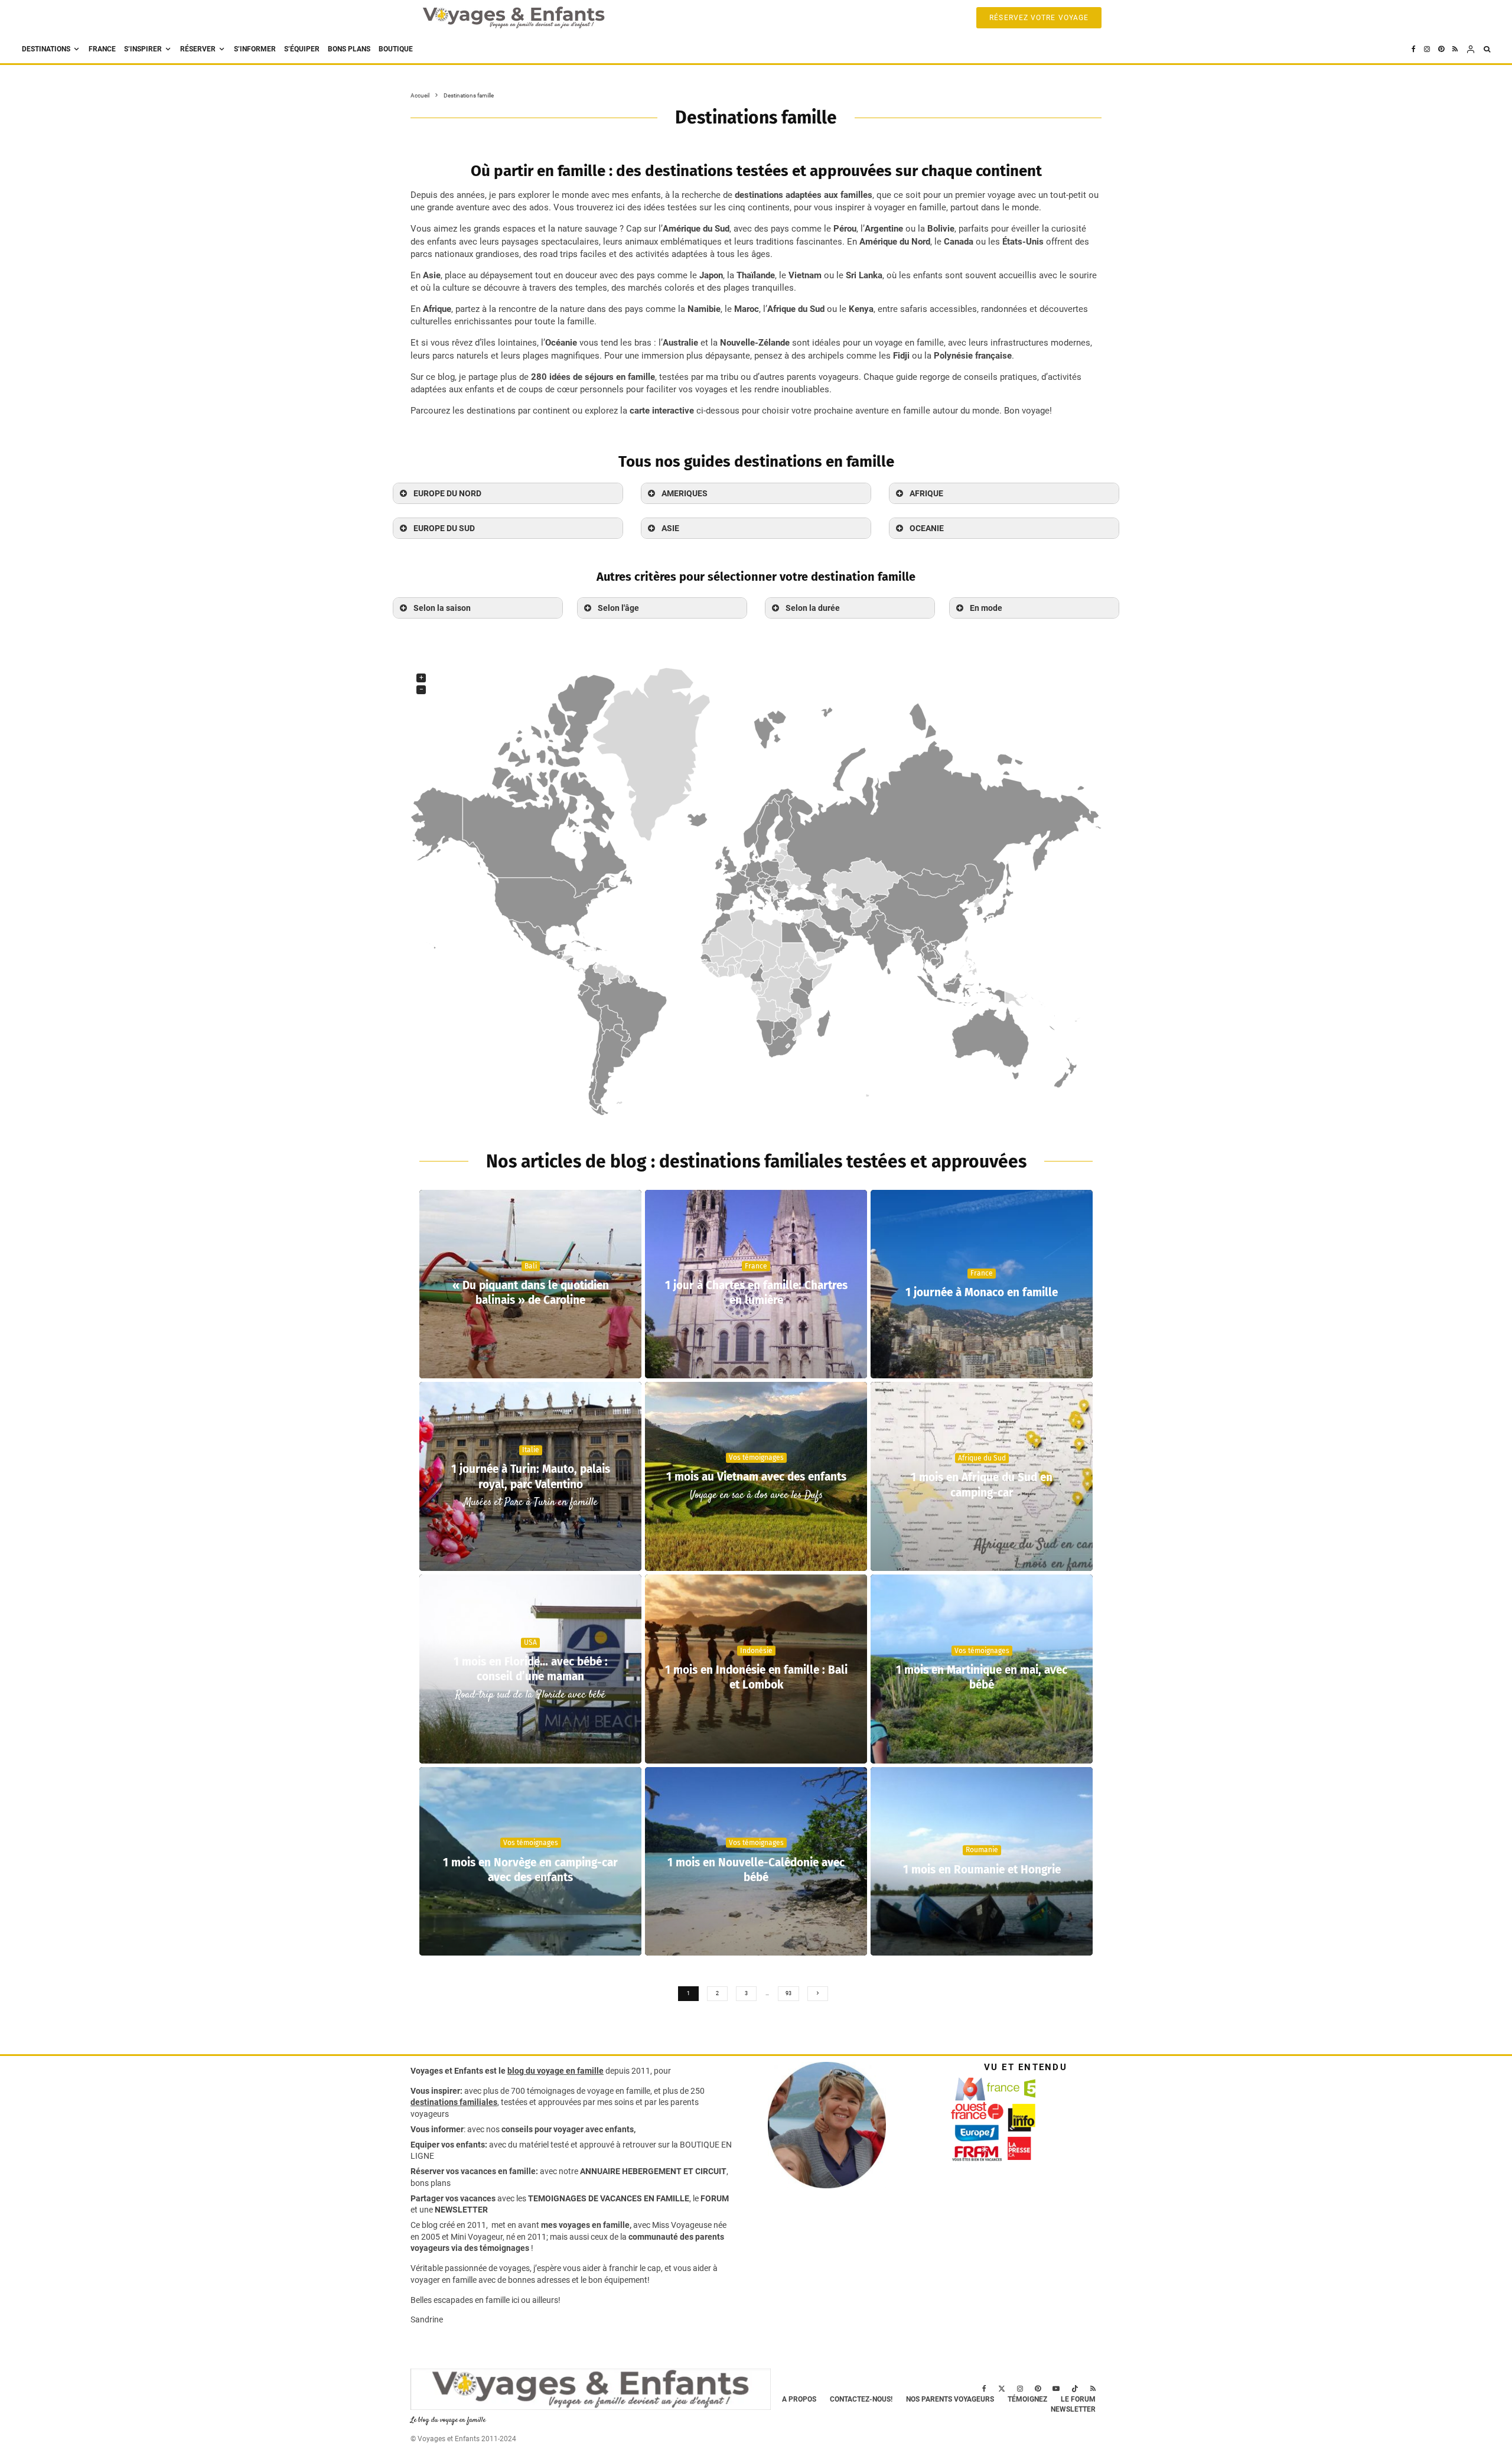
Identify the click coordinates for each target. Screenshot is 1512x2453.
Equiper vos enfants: (449, 2145)
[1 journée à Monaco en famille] (982, 1284)
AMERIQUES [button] (685, 493)
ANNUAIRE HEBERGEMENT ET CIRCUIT (653, 2171)
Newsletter (1073, 2409)
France (102, 49)
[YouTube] (1056, 2389)
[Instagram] (1427, 49)
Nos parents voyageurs (950, 2399)
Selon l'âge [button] (618, 608)
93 (788, 1993)
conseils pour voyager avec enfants (567, 2129)
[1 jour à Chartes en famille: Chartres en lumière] (756, 1284)
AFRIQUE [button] (926, 493)
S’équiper (302, 49)
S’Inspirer (143, 49)
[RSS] (1455, 49)
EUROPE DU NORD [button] (447, 493)
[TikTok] (1075, 2389)
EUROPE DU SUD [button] (444, 528)
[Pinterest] (1441, 49)
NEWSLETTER (461, 2210)
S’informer (255, 49)
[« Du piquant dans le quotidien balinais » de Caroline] (530, 1284)
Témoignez (1027, 2399)
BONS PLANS (349, 49)
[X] (1002, 2389)
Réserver (198, 49)
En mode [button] (986, 608)
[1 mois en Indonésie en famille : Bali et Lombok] (756, 1669)
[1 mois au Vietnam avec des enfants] (756, 1476)
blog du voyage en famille (555, 2071)
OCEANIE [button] (927, 528)
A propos (799, 2399)
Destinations (46, 49)
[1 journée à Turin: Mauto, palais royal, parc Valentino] (530, 1476)
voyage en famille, (620, 2091)
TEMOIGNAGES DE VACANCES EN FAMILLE (609, 2198)
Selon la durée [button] (813, 608)
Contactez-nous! (861, 2399)
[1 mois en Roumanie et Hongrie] (982, 1862)
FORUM (715, 2198)
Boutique (396, 49)
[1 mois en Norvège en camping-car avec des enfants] (530, 1862)
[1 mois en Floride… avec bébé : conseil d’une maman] (530, 1669)
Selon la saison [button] (442, 608)
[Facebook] (1414, 49)
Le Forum (1078, 2399)
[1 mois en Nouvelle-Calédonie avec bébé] (756, 1862)
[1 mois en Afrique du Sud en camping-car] (982, 1476)
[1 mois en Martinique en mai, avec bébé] (982, 1669)
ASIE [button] (670, 528)
